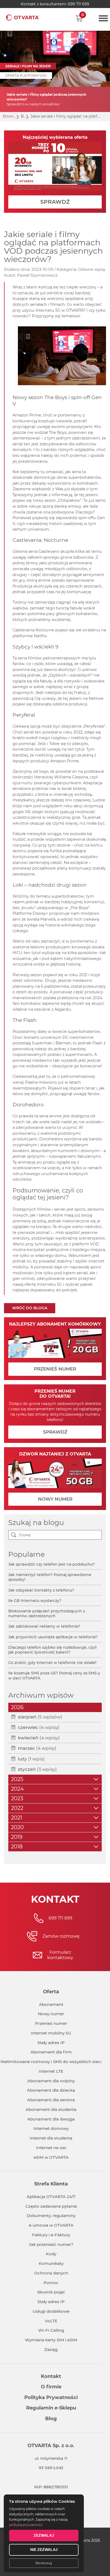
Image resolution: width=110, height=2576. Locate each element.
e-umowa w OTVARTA (51, 2225)
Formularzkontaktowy (60, 1955)
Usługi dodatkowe (51, 2311)
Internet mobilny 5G (51, 2033)
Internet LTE (51, 2071)
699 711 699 (78, 4)
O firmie (51, 2387)
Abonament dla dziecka (51, 2090)
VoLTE (51, 2321)
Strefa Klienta (51, 2184)
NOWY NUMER (55, 1499)
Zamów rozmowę (61, 1936)
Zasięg (51, 2349)
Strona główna (9, 116)
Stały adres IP (51, 2043)
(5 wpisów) (40, 1717)
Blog (23, 116)
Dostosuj (44, 2563)
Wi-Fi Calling (51, 2330)
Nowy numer (51, 2014)
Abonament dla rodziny (51, 2081)
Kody (51, 2254)
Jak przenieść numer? (51, 2244)
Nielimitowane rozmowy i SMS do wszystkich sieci (51, 2062)
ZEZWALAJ (44, 2535)
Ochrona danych (51, 2273)
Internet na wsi (51, 2148)
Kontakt (51, 2376)
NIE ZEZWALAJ (44, 2550)
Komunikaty (51, 2263)
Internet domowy (51, 2128)
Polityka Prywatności (51, 2397)
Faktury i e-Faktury (51, 2235)
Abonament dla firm (51, 2052)
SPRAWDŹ (55, 202)
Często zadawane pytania (51, 2206)
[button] (79, 18)
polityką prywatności (26, 2525)
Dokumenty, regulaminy (51, 2216)
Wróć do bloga (30, 1308)
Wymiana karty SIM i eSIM (51, 2340)
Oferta (51, 1992)
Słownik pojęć (51, 2292)
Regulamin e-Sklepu (51, 2408)
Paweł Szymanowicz (37, 275)
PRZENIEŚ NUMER (55, 1369)
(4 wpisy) (39, 1727)
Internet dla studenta (51, 2138)
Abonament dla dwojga (51, 2119)
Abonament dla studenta (51, 2109)
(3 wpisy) (37, 1769)
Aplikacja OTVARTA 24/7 (51, 2197)
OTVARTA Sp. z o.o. (51, 2446)
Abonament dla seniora (51, 2100)
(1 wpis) (31, 1759)
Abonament (51, 2004)
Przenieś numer (51, 2023)
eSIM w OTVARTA (51, 2157)
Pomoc (51, 2283)
